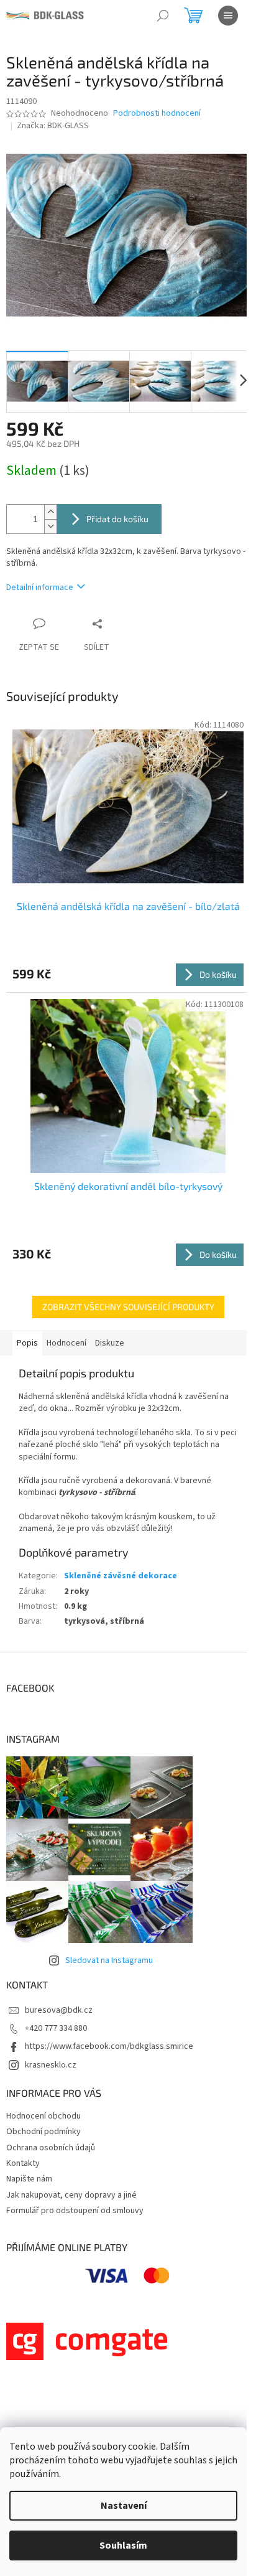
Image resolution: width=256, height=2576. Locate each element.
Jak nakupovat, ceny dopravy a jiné (71, 2195)
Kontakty (23, 2163)
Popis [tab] (27, 1343)
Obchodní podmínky (43, 2132)
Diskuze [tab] (110, 1343)
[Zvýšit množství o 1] (50, 512)
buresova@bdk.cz (59, 2010)
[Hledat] (163, 16)
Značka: (53, 126)
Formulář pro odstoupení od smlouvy (75, 2211)
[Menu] (228, 16)
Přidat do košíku (117, 519)
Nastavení (124, 2506)
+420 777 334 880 (56, 2028)
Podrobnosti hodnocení (157, 114)
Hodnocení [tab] (66, 1343)
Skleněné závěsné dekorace (121, 1576)
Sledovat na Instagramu (109, 1960)
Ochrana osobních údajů (51, 2148)
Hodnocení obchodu (43, 2116)
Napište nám (29, 2179)
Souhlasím (123, 2546)
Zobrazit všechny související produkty (128, 1307)
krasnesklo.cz (51, 2065)
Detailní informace (40, 588)
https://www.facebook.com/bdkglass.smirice (109, 2046)
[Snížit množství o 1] (50, 526)
